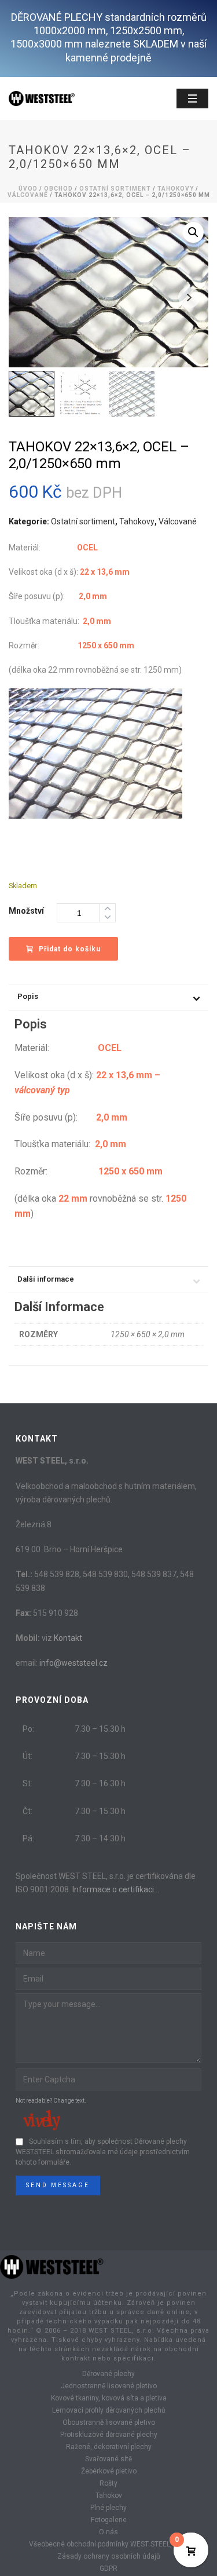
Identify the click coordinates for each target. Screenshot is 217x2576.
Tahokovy (176, 189)
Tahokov (109, 2495)
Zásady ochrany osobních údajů (109, 2556)
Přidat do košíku (70, 949)
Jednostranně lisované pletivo (109, 2386)
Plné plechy (108, 2508)
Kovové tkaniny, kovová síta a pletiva (109, 2398)
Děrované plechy (108, 2374)
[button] (193, 232)
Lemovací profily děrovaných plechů (109, 2410)
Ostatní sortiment (115, 189)
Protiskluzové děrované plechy (109, 2435)
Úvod (28, 189)
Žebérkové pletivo (109, 2471)
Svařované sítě (108, 2459)
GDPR (108, 2568)
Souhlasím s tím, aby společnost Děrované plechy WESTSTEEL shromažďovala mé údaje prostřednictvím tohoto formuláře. (103, 2152)
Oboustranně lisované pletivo (109, 2422)
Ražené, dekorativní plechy (109, 2447)
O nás (108, 2532)
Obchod (58, 189)
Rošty (108, 2483)
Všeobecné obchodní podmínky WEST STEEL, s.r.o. (109, 2544)
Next (189, 298)
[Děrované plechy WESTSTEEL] (52, 2266)
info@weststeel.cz (73, 1663)
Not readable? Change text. (51, 2101)
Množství (26, 911)
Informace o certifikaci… (116, 1889)
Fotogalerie (109, 2520)
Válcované (28, 195)
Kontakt (68, 1638)
